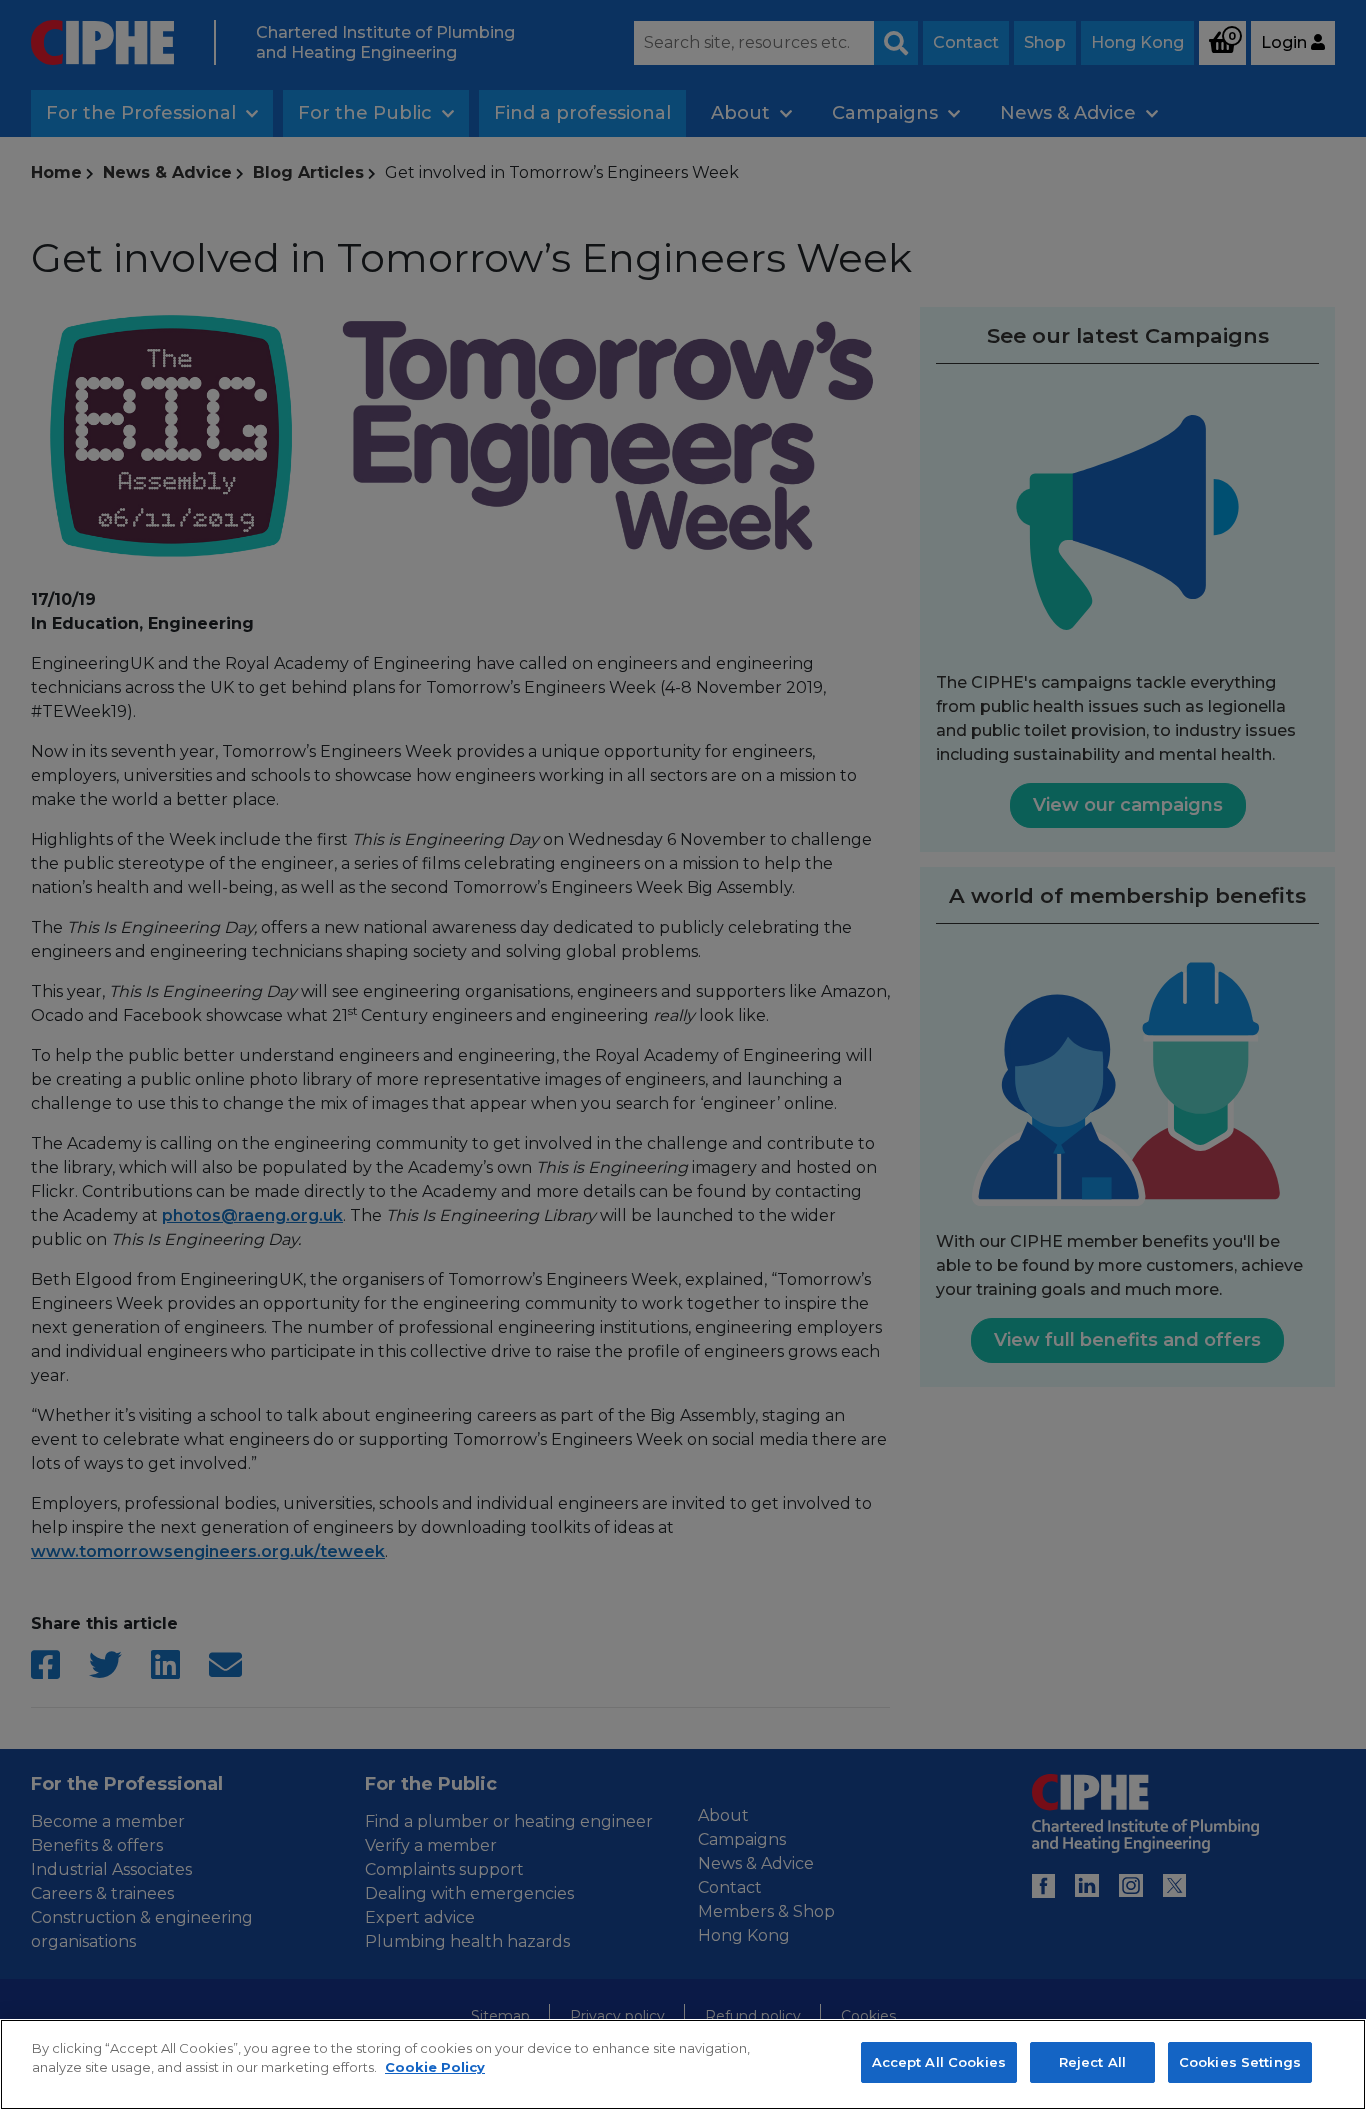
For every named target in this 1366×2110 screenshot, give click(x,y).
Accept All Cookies (939, 2062)
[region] (683, 2064)
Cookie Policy (435, 2068)
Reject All (1092, 2062)
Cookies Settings (1240, 2062)
